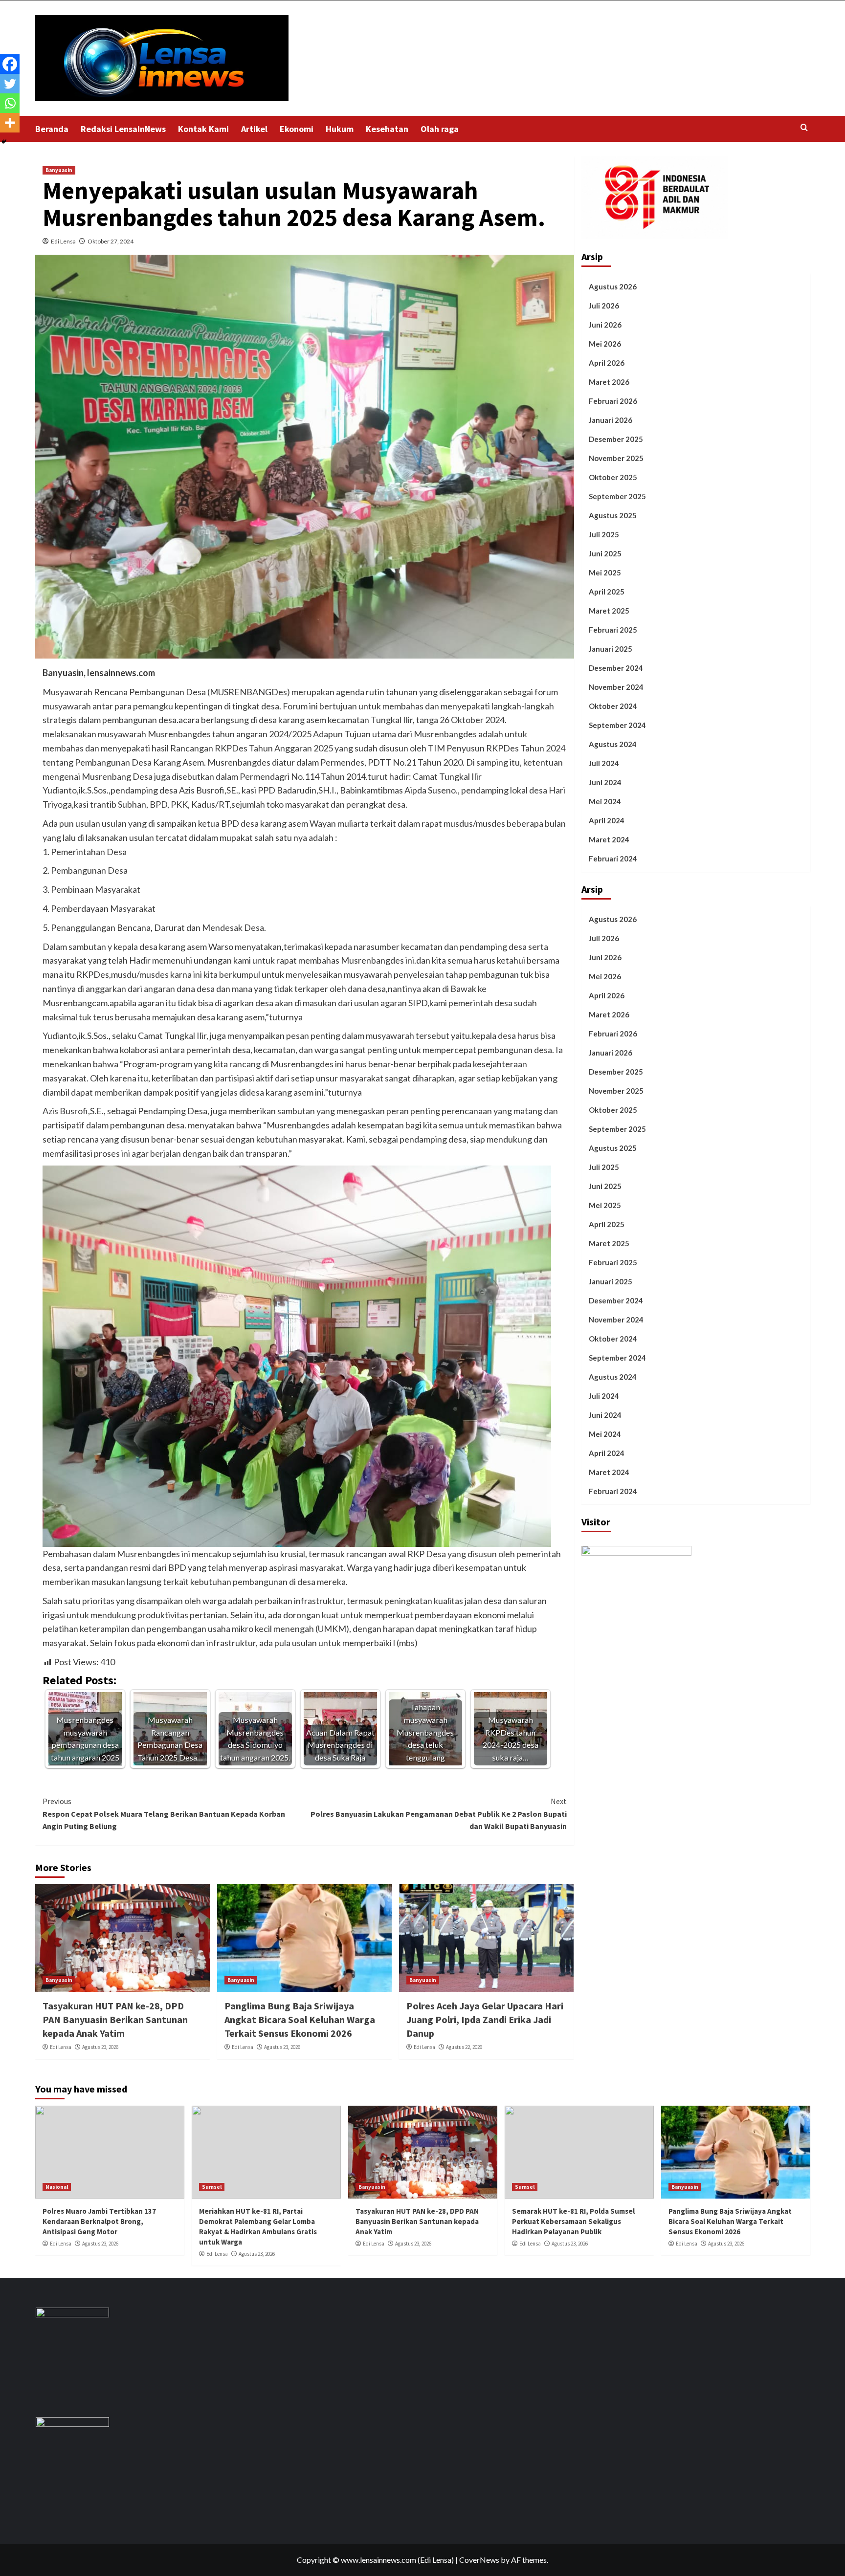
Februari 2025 (613, 629)
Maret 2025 (609, 610)
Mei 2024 (605, 801)
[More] (10, 123)
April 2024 (607, 820)
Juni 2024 (605, 782)
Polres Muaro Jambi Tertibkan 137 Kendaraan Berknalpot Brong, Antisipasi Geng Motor (99, 2221)
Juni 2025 (605, 553)
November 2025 (616, 458)
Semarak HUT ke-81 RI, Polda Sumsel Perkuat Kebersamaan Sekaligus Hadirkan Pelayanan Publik (573, 2221)
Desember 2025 (616, 439)
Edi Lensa (63, 241)
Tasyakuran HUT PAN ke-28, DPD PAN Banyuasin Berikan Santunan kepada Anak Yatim (115, 2019)
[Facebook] (10, 64)
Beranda (52, 129)
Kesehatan (387, 129)
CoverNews (479, 2560)
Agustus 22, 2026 (464, 2047)
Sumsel (212, 2187)
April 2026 (607, 362)
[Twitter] (10, 84)
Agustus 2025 (613, 515)
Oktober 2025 (613, 477)
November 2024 (616, 686)
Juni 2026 (605, 324)
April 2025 (607, 591)
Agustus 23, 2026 (100, 2047)
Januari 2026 (611, 419)
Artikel (254, 129)
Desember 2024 (616, 667)
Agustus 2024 (613, 744)
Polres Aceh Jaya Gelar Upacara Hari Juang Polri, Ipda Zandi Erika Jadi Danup (485, 2019)
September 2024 (617, 725)
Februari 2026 (613, 400)
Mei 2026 (605, 343)
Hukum (340, 129)
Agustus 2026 (613, 286)
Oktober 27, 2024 (111, 241)
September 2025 (617, 496)
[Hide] (4, 142)
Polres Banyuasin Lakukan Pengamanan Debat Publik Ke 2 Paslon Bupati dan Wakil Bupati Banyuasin (439, 1814)
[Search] (804, 128)
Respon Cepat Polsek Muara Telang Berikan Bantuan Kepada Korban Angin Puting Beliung (164, 1814)
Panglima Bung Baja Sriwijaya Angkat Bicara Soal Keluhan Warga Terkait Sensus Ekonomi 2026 (300, 2019)
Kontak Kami (203, 129)
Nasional (57, 2187)
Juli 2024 (604, 763)
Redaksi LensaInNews (123, 129)
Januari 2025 (611, 648)
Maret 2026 (609, 381)
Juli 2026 (604, 305)
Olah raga (440, 129)
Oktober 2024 (613, 705)
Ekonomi (297, 129)
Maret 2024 (609, 839)
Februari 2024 (613, 858)
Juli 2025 (604, 534)
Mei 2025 (605, 572)
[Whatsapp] (10, 103)
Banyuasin (59, 170)
